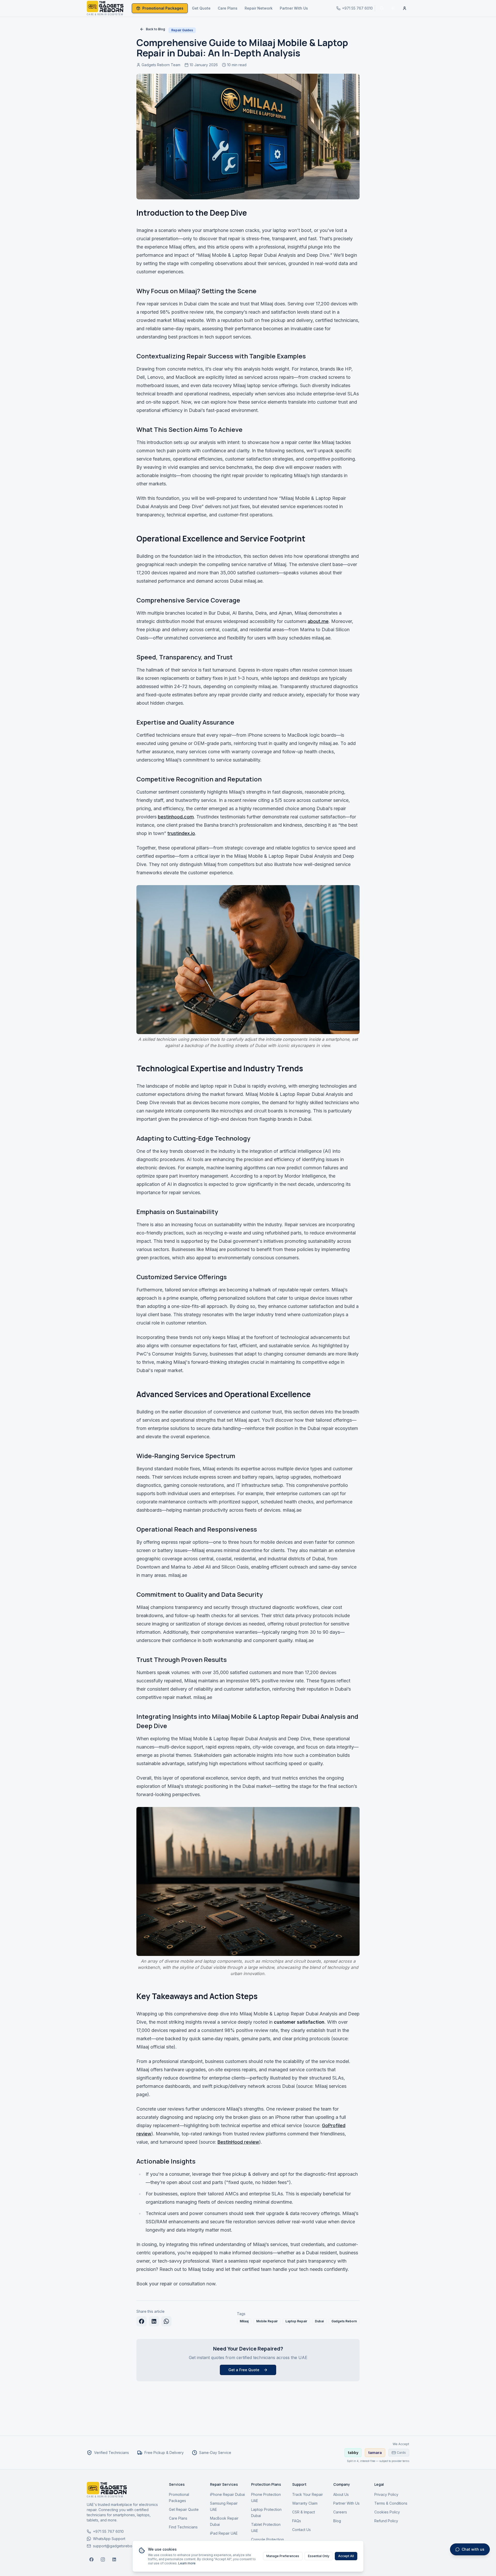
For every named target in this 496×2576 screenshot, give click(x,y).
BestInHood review (238, 2142)
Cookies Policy (387, 2512)
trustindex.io (181, 833)
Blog (337, 2521)
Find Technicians (183, 2527)
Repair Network (259, 8)
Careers (340, 2512)
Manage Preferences (283, 2556)
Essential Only (319, 2556)
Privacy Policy (386, 2494)
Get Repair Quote (184, 2509)
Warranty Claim (305, 2503)
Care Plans (228, 8)
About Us (341, 2494)
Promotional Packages (163, 8)
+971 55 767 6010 (108, 2531)
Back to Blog (156, 29)
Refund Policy (386, 2521)
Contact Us (301, 2530)
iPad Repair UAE (224, 2533)
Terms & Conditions (391, 2503)
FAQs (297, 2521)
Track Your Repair (308, 2494)
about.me (318, 621)
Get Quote (201, 8)
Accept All (346, 2556)
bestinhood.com (176, 817)
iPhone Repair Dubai (227, 2494)
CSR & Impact (304, 2512)
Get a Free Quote (244, 2370)
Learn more (187, 2563)
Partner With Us (294, 8)
